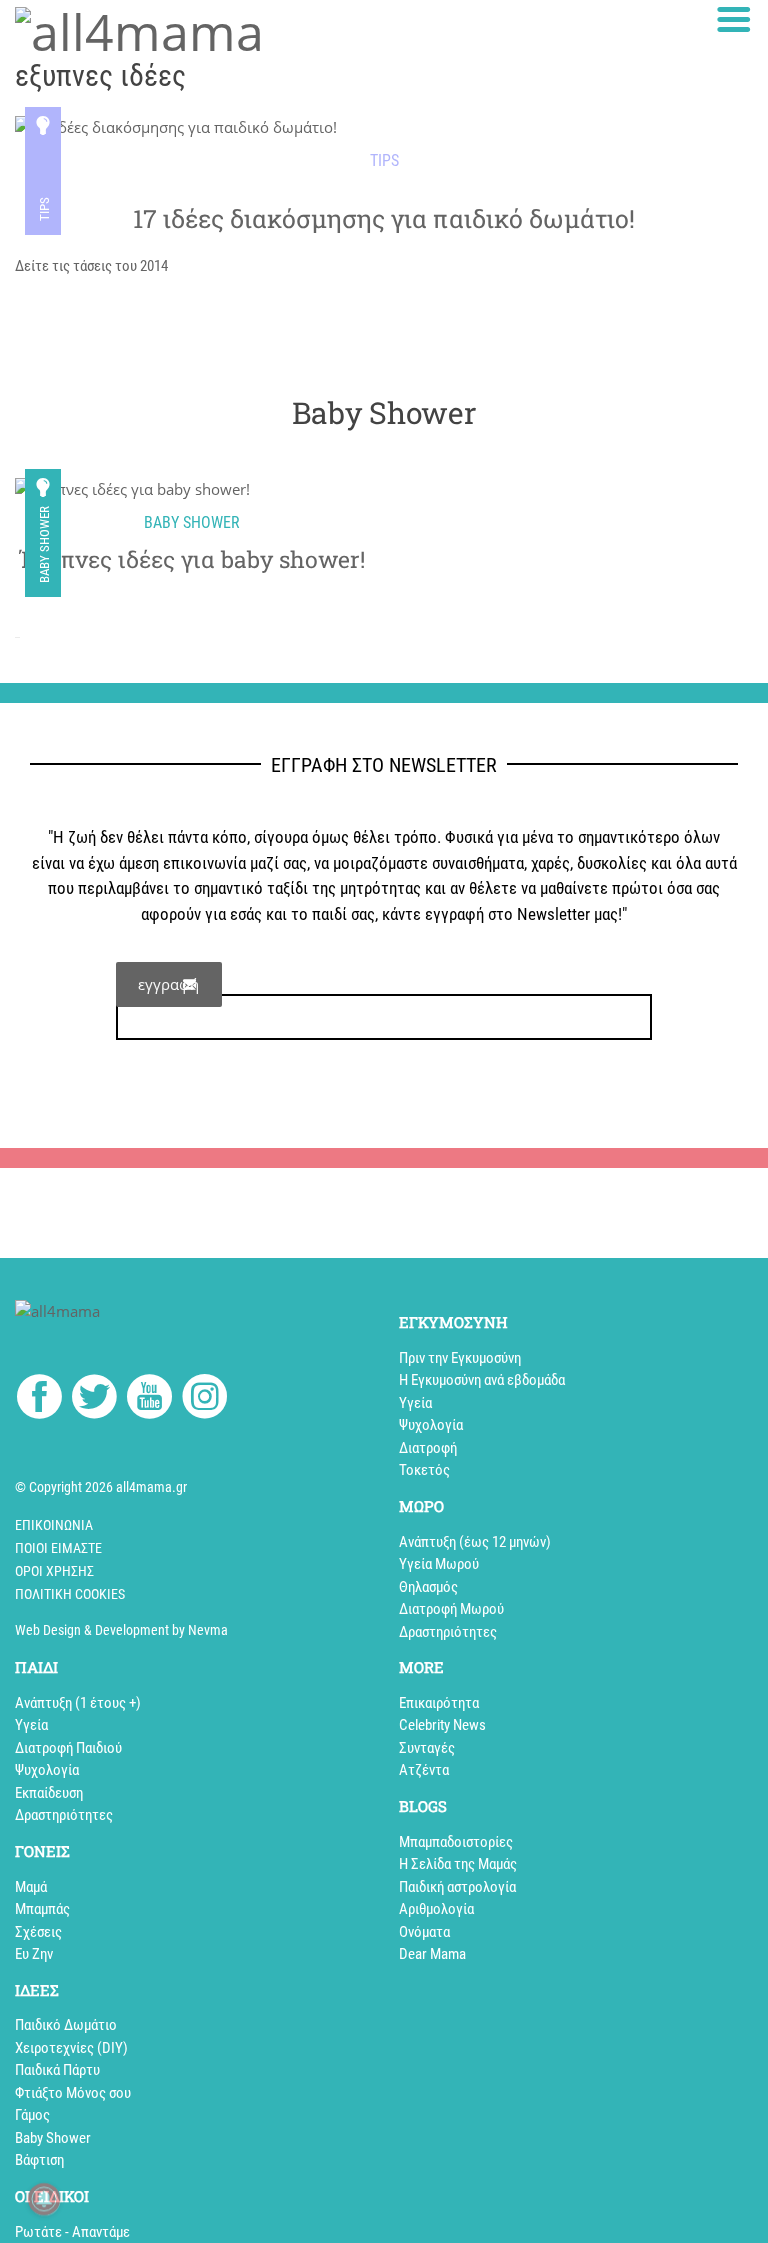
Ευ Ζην (34, 1954)
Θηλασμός (428, 1587)
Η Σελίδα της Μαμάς (458, 1864)
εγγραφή (168, 984)
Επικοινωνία (54, 1525)
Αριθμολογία (436, 1909)
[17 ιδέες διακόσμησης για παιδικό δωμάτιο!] (176, 127)
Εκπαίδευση (49, 1793)
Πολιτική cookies (70, 1594)
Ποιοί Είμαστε (58, 1548)
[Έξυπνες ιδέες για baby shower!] (192, 489)
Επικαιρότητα (439, 1703)
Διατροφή (428, 1448)
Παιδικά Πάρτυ (57, 2070)
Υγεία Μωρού (439, 1564)
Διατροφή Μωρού (451, 1609)
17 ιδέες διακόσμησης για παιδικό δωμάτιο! (384, 218)
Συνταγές (427, 1748)
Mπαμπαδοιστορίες (456, 1842)
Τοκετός (424, 1470)
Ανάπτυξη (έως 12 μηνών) (475, 1542)
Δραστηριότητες (448, 1632)
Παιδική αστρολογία (457, 1887)
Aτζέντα (424, 1770)
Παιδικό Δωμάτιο (66, 2025)
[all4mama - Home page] (139, 29)
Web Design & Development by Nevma (121, 1630)
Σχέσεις (38, 1932)
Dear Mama (432, 1954)
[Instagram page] (204, 1400)
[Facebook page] (39, 1399)
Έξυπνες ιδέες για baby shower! (192, 559)
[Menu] (734, 19)
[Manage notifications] (44, 2199)
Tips (44, 209)
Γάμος (32, 2115)
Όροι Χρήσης (54, 1571)
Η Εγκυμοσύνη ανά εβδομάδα (482, 1380)
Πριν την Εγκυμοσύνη (460, 1358)
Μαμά (31, 1887)
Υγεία (415, 1403)
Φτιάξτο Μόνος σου (73, 2093)
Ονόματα (424, 1932)
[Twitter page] (94, 1400)
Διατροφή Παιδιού (68, 1748)
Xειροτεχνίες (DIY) (71, 2048)
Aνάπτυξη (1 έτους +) (78, 1703)
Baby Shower (44, 544)
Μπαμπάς (42, 1909)
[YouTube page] (149, 1400)
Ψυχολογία (431, 1425)
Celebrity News (442, 1725)
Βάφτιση (39, 2160)
